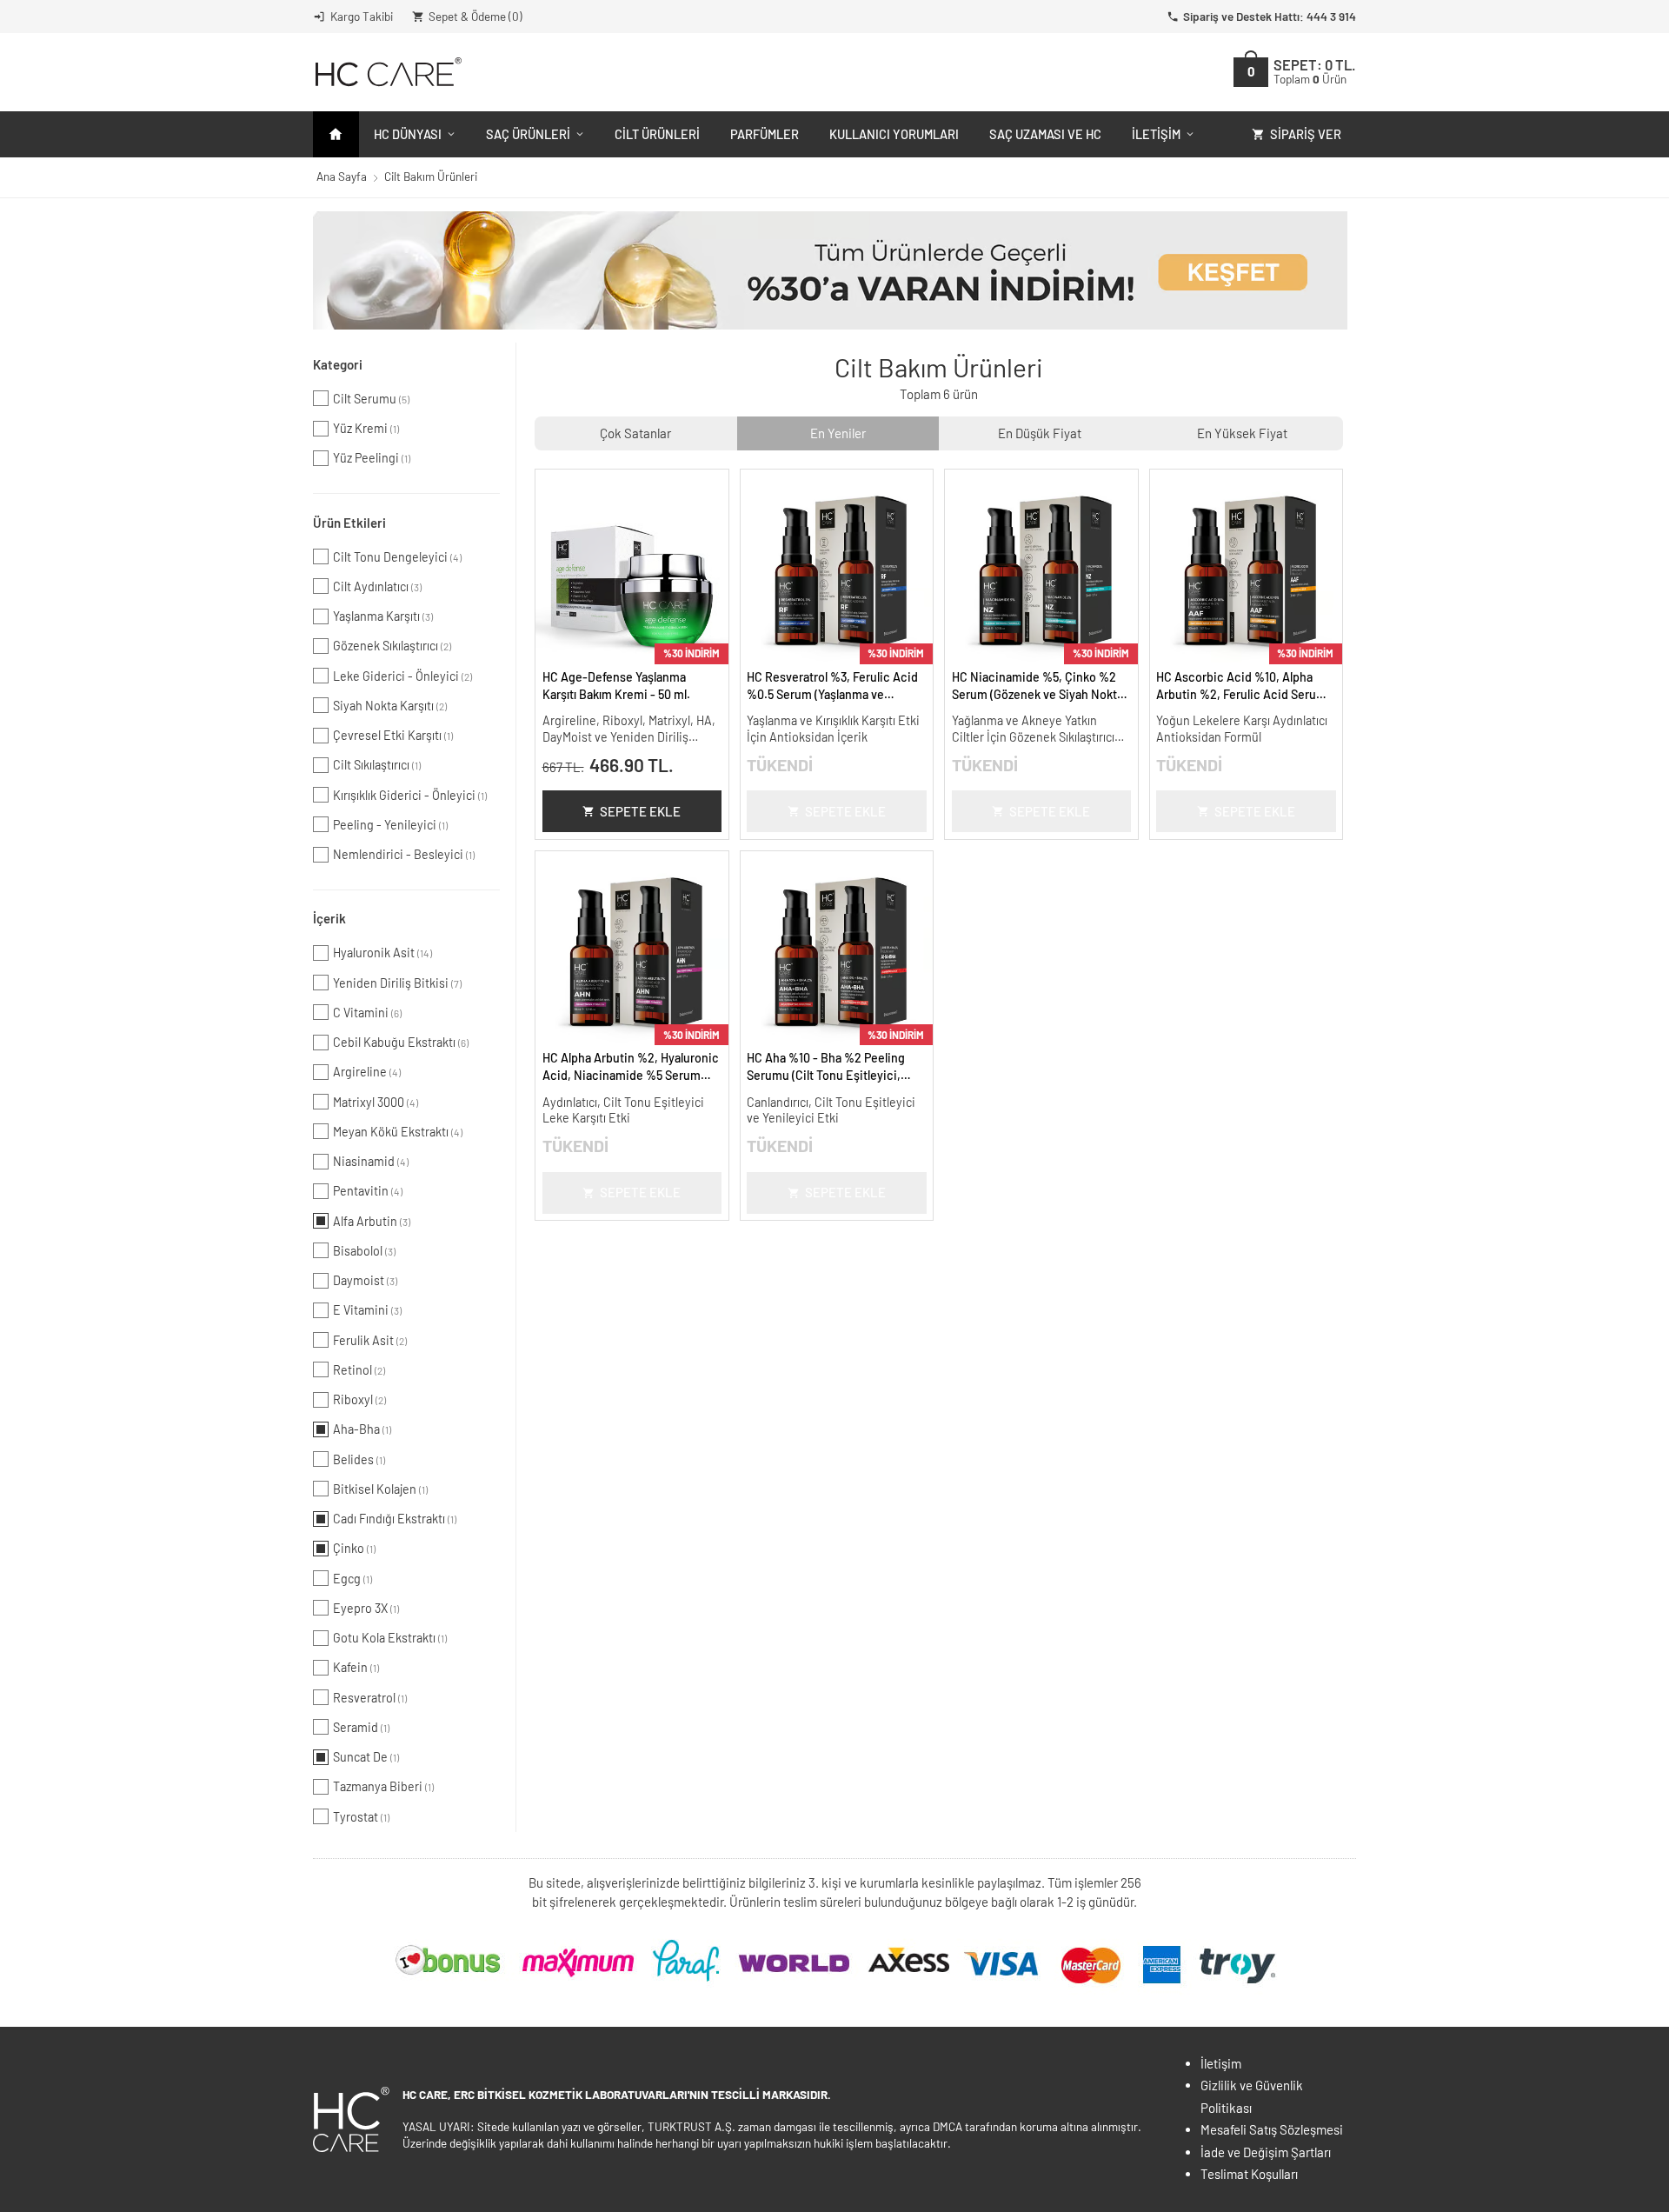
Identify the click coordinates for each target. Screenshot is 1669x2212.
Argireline (367, 1072)
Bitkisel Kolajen (380, 1489)
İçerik (329, 918)
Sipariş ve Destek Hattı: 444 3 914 (1270, 16)
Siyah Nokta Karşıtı (390, 706)
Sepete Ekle (640, 811)
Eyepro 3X (366, 1608)
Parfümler (765, 134)
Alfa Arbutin (372, 1221)
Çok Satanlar (635, 433)
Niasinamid (371, 1161)
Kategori (338, 364)
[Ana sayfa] (336, 134)
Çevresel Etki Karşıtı (393, 735)
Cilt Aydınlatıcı (377, 586)
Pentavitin (368, 1191)
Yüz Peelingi (372, 458)
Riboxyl (359, 1399)
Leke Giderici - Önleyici (402, 676)
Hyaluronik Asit (382, 953)
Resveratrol (370, 1698)
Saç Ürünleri (528, 134)
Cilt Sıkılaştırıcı (377, 765)
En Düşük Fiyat (1040, 433)
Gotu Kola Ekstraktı (390, 1638)
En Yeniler (838, 433)
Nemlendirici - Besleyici (404, 854)
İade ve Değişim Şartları (1266, 2152)
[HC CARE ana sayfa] (387, 72)
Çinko (354, 1548)
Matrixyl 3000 (376, 1102)
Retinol (359, 1370)
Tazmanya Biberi (383, 1786)
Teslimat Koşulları (1249, 2174)
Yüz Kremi (366, 428)
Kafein (356, 1667)
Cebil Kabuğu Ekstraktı (401, 1042)
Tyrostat (361, 1817)
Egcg (352, 1579)
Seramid (361, 1727)
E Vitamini (367, 1310)
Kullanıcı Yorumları (894, 134)
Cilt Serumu (371, 399)
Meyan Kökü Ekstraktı (398, 1132)
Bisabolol (364, 1251)
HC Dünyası (408, 134)
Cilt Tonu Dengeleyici (397, 557)
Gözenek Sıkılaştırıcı (392, 646)
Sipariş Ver (1306, 134)
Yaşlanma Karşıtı (383, 616)
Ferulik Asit (370, 1340)
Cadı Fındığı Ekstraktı (395, 1519)
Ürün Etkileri (349, 523)
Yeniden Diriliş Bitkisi (397, 983)
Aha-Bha (362, 1429)
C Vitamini (367, 1013)
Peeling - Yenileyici (390, 825)
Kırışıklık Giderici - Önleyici (410, 795)
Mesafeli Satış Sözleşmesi (1272, 2129)
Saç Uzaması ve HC (1045, 134)
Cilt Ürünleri (657, 134)
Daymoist (365, 1280)
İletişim (1156, 134)
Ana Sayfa (342, 176)
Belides (359, 1459)
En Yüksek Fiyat (1242, 433)
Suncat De (366, 1757)
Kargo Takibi (362, 16)
